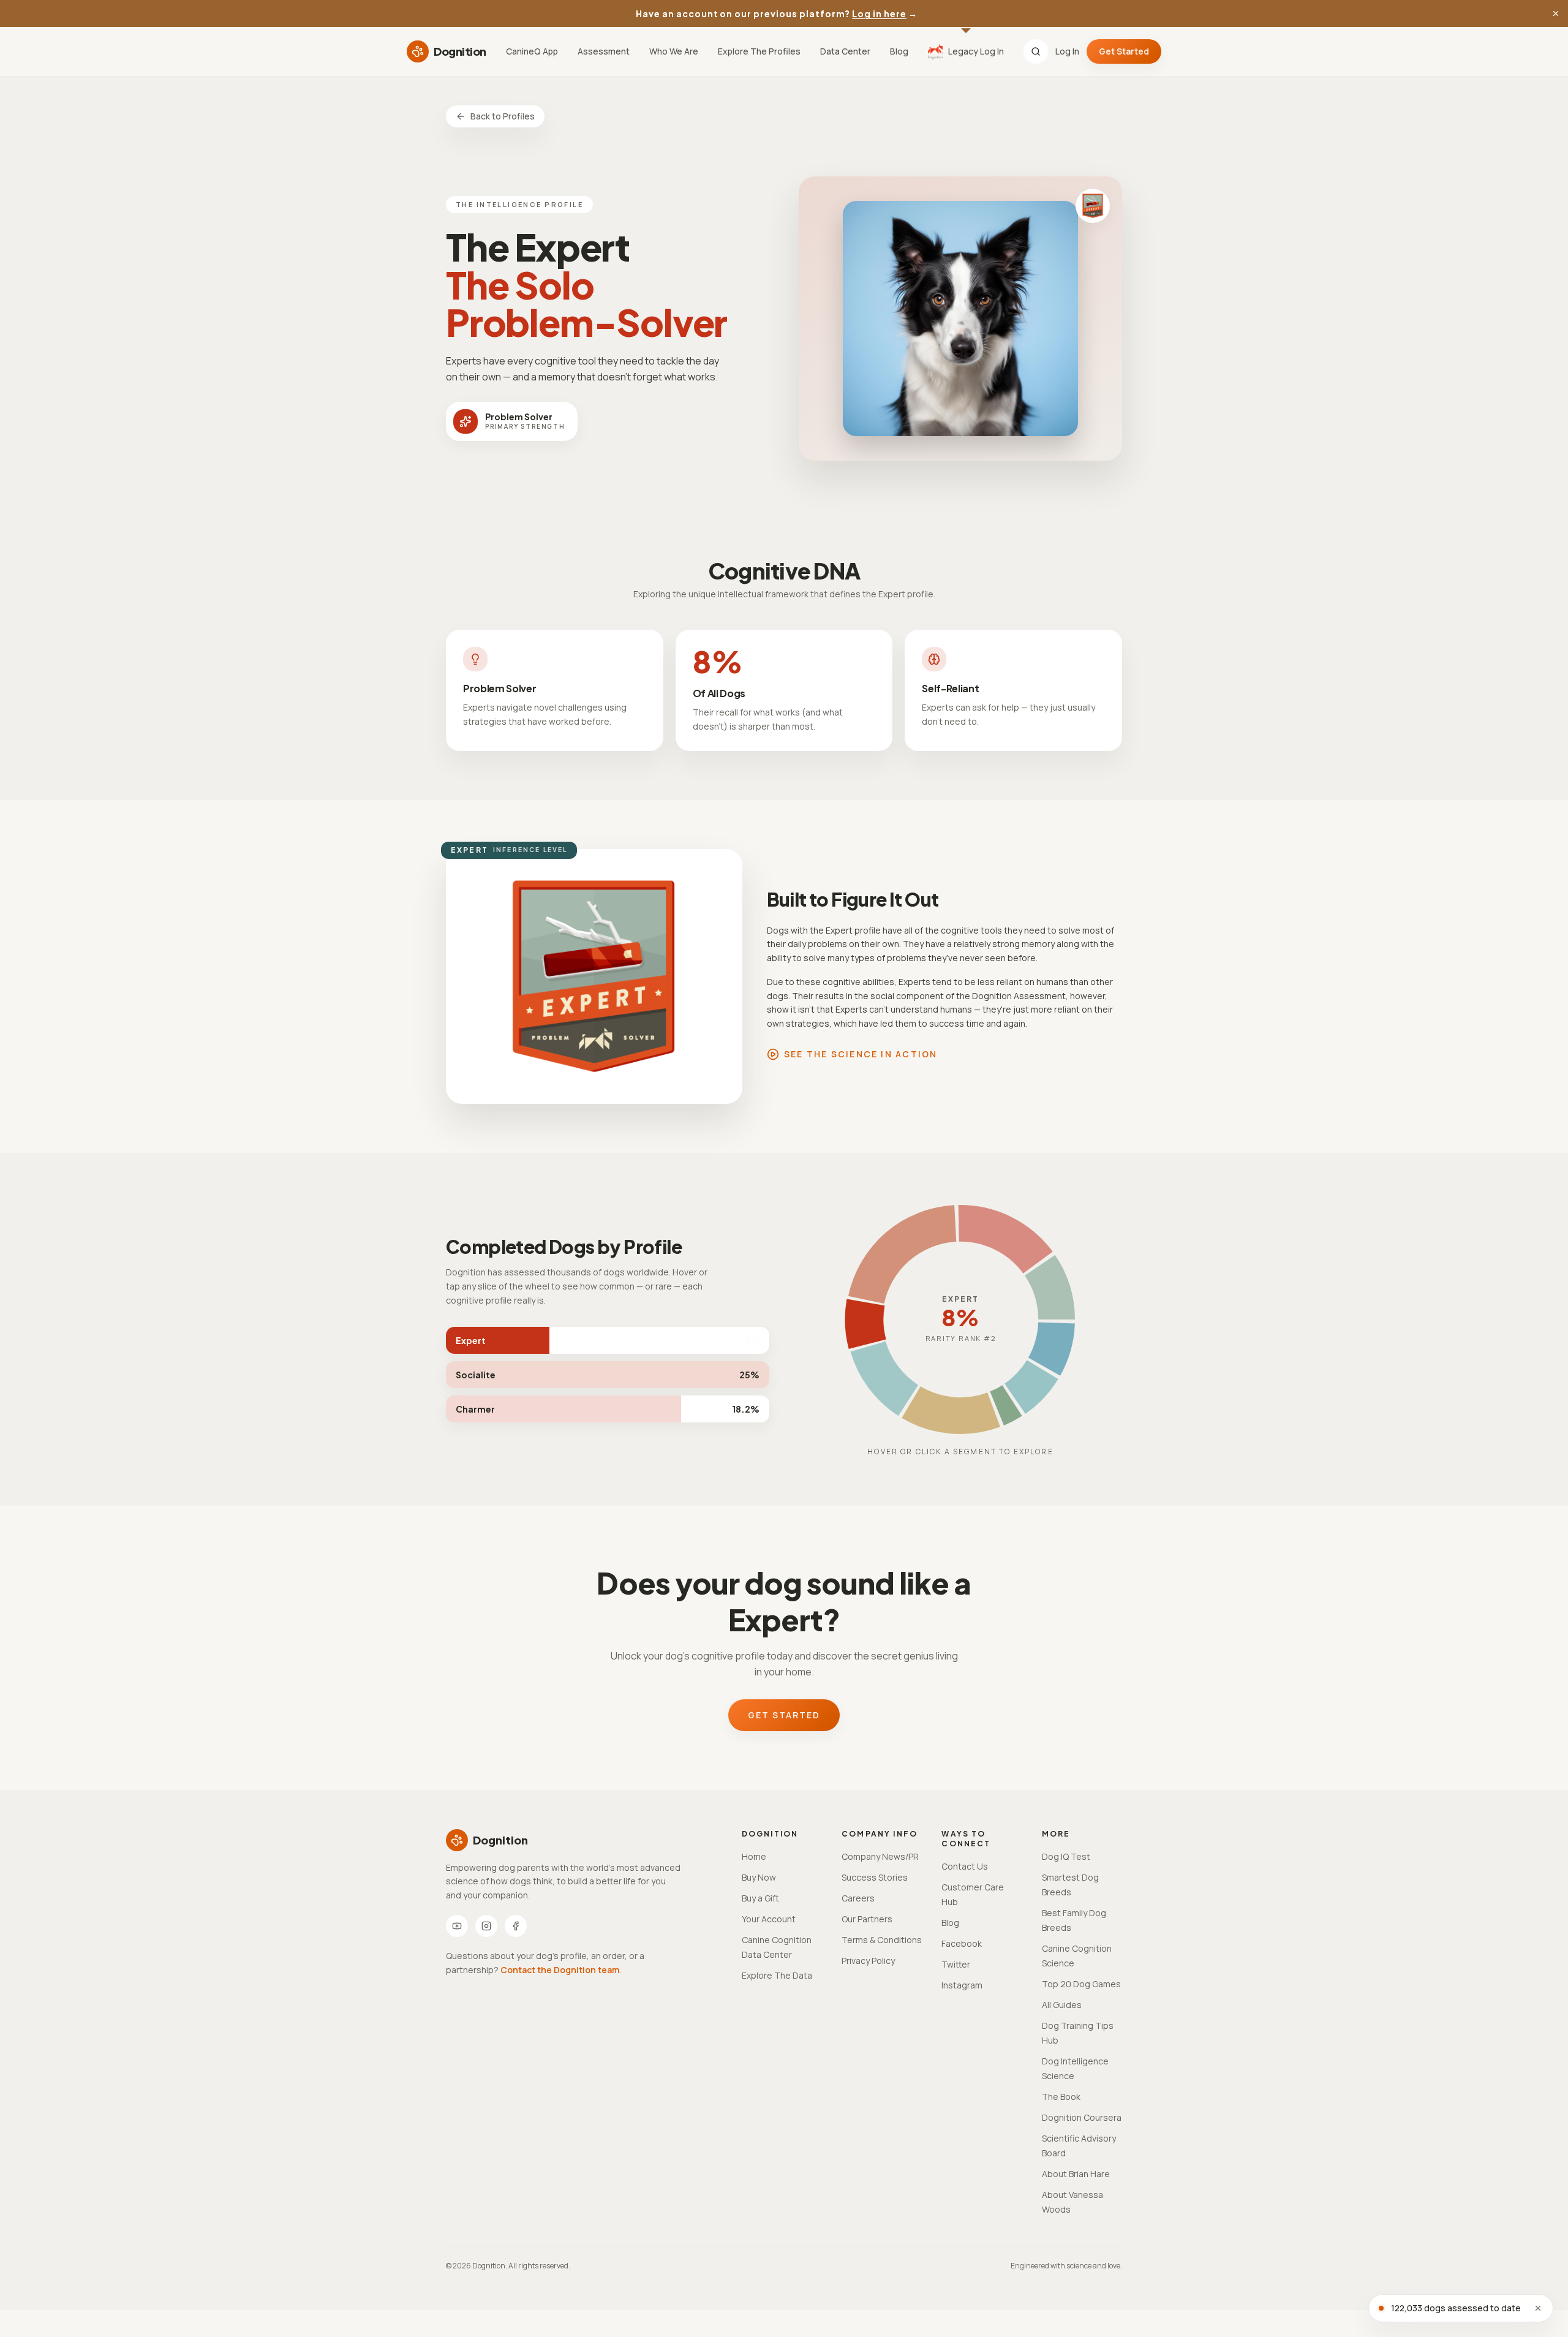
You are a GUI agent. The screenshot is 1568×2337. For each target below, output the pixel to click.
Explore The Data (777, 1975)
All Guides (1062, 2005)
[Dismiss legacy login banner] (1556, 13)
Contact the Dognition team (560, 1970)
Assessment (604, 51)
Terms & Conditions (882, 1940)
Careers (858, 1898)
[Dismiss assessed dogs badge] (1538, 2308)
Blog (899, 51)
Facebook (962, 1943)
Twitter (956, 1964)
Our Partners (867, 1919)
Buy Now (759, 1877)
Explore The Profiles (759, 51)
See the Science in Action (861, 1054)
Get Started (1124, 51)
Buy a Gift (760, 1898)
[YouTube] (457, 1926)
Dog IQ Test (1066, 1856)
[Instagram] (486, 1926)
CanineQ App (532, 51)
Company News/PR (880, 1856)
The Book (1061, 2097)
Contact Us (965, 1866)
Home (754, 1856)
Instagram (962, 1985)
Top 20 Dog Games (1081, 1984)
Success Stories (875, 1877)
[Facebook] (516, 1926)
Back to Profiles (503, 116)
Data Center (845, 51)
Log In (1067, 51)
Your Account (769, 1919)
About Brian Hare (1076, 2174)
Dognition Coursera (1082, 2117)
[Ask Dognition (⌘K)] (1036, 51)
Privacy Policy (868, 1961)
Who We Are (674, 51)
